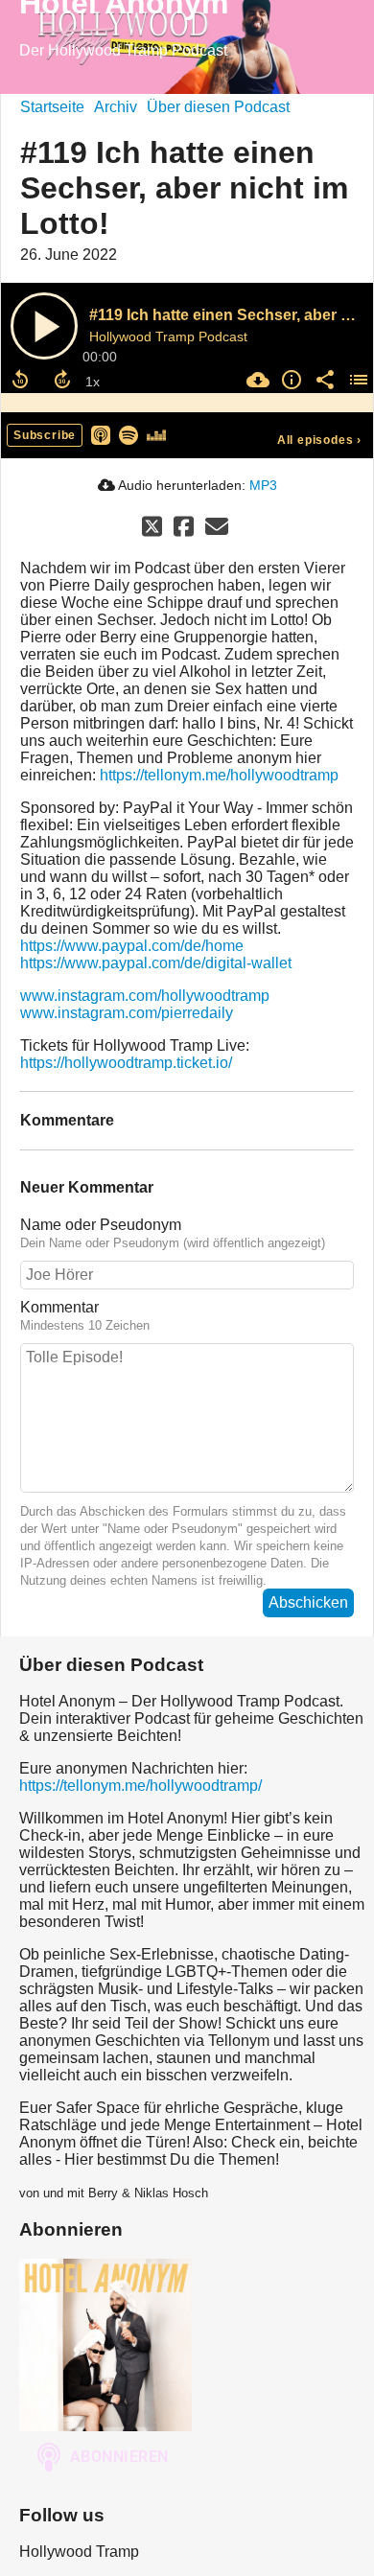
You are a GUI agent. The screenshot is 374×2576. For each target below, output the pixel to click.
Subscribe (45, 435)
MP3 (263, 485)
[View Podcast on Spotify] (129, 434)
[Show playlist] (356, 380)
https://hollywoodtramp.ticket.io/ (126, 1063)
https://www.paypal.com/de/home (132, 946)
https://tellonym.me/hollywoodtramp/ (140, 1786)
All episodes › (319, 440)
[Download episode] (256, 380)
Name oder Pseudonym (101, 1225)
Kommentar (59, 1307)
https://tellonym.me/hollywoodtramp (219, 775)
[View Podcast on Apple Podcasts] (101, 434)
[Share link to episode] (323, 380)
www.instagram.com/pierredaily (127, 1013)
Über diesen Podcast (218, 107)
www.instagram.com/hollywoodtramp (145, 996)
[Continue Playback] (44, 326)
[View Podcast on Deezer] (156, 434)
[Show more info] (289, 380)
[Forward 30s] (62, 380)
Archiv (116, 107)
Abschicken (308, 1602)
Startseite (52, 107)
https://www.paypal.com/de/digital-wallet (156, 963)
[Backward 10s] (20, 380)
